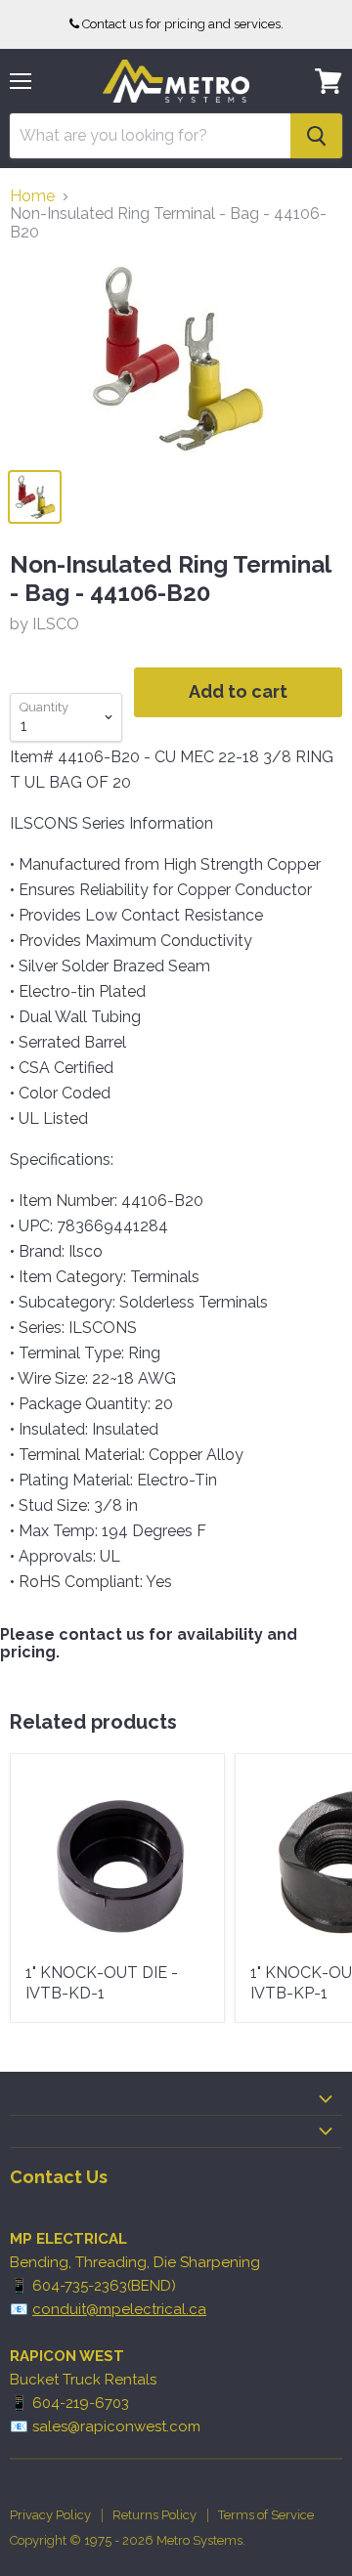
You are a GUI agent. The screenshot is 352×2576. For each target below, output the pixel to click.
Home (32, 196)
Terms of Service (266, 2515)
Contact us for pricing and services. (183, 24)
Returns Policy (154, 2515)
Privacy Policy (50, 2515)
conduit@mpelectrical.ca (119, 2309)
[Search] (316, 136)
